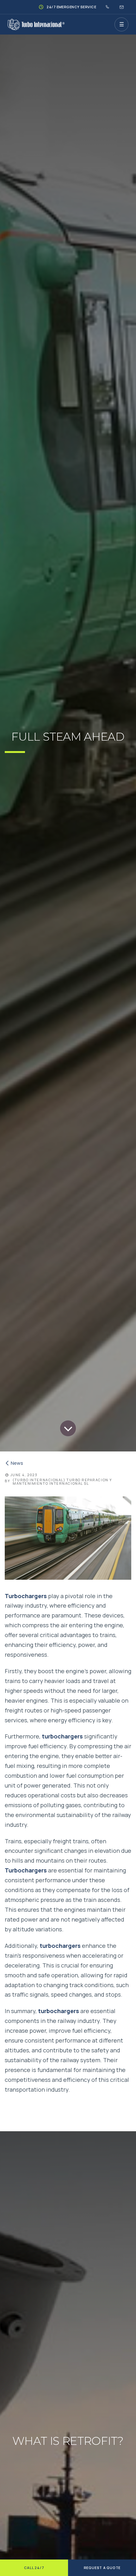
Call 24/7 (34, 2568)
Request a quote (102, 2568)
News (17, 1463)
